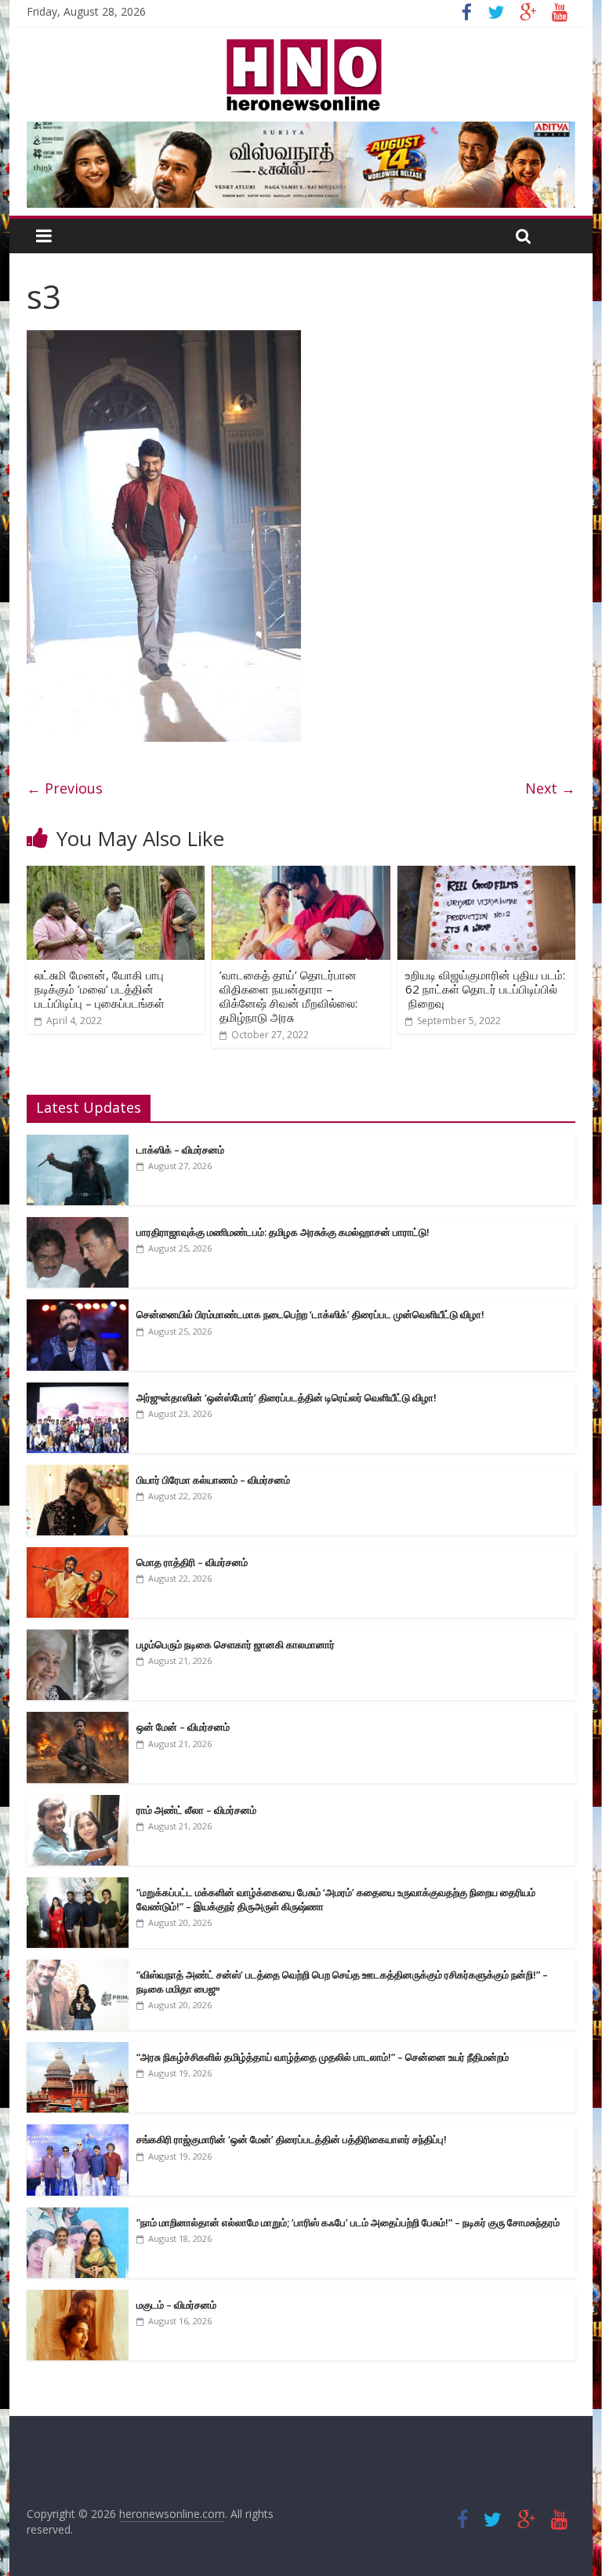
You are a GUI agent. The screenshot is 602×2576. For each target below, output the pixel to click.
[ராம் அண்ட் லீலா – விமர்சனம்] (78, 1803)
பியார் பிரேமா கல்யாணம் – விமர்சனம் (213, 1480)
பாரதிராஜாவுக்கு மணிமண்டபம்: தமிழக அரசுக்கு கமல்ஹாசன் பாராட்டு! (283, 1232)
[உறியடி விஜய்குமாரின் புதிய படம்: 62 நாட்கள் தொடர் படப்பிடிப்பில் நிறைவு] (487, 875)
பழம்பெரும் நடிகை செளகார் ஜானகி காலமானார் (236, 1644)
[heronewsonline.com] (301, 44)
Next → (550, 788)
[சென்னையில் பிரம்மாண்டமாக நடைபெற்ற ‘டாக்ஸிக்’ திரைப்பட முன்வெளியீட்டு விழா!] (78, 1308)
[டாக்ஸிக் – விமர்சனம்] (78, 1143)
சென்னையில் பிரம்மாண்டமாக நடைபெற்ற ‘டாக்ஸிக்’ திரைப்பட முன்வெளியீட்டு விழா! (310, 1314)
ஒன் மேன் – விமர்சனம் (183, 1727)
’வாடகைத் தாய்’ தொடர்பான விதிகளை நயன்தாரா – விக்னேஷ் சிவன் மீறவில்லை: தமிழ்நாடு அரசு (288, 996)
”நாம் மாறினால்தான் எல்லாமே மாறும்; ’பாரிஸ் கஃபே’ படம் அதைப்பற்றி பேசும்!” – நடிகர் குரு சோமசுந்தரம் (348, 2222)
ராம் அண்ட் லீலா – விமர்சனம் (196, 1810)
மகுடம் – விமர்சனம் (176, 2305)
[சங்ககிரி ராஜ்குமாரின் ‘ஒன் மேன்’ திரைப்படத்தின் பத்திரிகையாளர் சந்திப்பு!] (78, 2133)
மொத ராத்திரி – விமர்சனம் (192, 1562)
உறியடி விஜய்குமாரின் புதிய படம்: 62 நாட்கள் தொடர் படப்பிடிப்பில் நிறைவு (485, 989)
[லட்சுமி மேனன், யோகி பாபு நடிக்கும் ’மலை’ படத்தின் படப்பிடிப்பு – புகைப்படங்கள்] (116, 875)
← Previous (65, 788)
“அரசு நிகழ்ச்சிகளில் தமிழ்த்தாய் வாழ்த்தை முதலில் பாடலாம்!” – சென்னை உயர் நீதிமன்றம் (323, 2057)
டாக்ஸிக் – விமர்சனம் (180, 1150)
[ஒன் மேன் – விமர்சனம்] (78, 1720)
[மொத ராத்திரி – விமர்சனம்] (78, 1555)
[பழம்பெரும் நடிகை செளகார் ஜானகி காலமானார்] (78, 1638)
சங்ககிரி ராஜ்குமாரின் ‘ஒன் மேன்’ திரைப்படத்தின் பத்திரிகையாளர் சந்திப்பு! (292, 2139)
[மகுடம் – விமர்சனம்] (78, 2298)
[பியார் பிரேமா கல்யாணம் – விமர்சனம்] (78, 1473)
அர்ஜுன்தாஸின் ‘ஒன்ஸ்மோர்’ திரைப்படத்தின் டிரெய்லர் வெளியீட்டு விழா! (286, 1397)
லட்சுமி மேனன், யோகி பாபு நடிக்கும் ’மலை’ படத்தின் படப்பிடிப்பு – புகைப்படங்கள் (100, 989)
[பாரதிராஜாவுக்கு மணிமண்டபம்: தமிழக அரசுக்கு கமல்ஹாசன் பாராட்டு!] (78, 1225)
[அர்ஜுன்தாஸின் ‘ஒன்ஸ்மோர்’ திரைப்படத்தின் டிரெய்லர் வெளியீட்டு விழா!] (78, 1391)
